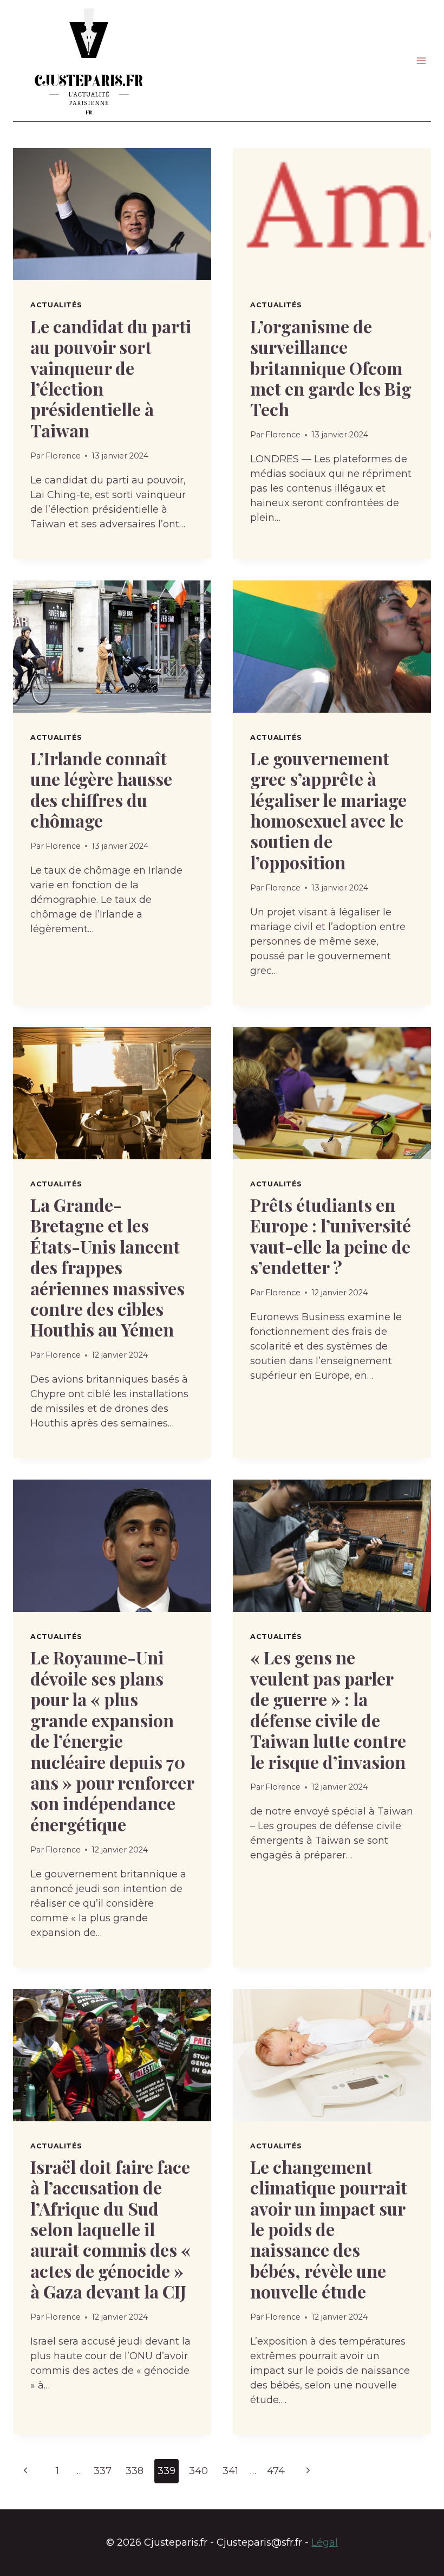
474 (276, 2471)
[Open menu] (421, 61)
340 (198, 2471)
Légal (325, 2542)
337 (103, 2471)
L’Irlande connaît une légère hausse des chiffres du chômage (101, 789)
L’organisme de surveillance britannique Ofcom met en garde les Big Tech (331, 368)
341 (230, 2471)
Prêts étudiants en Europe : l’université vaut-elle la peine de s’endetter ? (331, 1236)
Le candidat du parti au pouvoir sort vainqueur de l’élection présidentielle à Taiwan (111, 378)
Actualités (56, 305)
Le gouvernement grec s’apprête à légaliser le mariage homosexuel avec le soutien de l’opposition (328, 810)
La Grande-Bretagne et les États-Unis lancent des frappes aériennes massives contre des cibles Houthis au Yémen (107, 1267)
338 (135, 2471)
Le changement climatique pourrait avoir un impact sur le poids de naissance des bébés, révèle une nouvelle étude (329, 2229)
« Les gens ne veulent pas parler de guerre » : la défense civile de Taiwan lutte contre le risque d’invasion (328, 1709)
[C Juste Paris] (89, 61)
